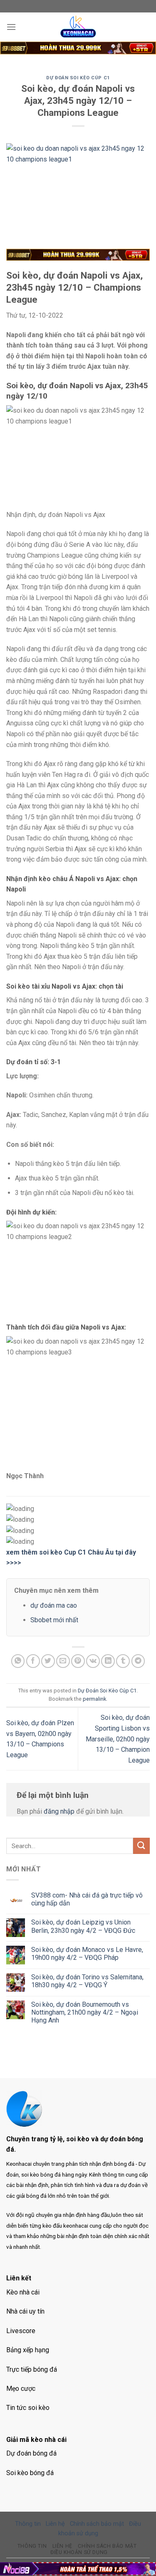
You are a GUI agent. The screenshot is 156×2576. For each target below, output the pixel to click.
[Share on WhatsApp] (18, 1661)
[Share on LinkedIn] (108, 1661)
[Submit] (141, 1846)
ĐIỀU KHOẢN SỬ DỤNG (79, 2552)
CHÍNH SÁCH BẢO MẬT (107, 2546)
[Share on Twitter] (48, 1661)
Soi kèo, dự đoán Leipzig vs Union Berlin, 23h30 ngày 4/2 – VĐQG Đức (83, 1926)
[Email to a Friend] (63, 1661)
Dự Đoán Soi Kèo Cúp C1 (78, 78)
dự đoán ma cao (54, 1605)
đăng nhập (59, 1811)
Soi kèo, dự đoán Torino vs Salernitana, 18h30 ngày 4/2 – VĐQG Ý (87, 1981)
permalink (94, 1699)
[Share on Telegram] (138, 1661)
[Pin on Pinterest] (78, 1661)
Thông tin (28, 2524)
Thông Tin (32, 2546)
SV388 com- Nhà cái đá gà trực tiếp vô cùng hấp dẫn (87, 1899)
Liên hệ (55, 2524)
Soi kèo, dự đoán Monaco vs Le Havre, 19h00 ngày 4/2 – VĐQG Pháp (87, 1954)
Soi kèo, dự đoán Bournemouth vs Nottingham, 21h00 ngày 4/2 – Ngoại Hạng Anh (85, 2012)
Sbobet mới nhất (54, 1620)
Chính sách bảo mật (97, 2524)
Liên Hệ (62, 2546)
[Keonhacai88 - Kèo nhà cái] (78, 27)
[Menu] (11, 27)
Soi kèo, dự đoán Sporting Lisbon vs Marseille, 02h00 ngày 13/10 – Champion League (118, 1739)
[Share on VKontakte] (93, 1661)
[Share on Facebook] (33, 1661)
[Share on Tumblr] (123, 1661)
